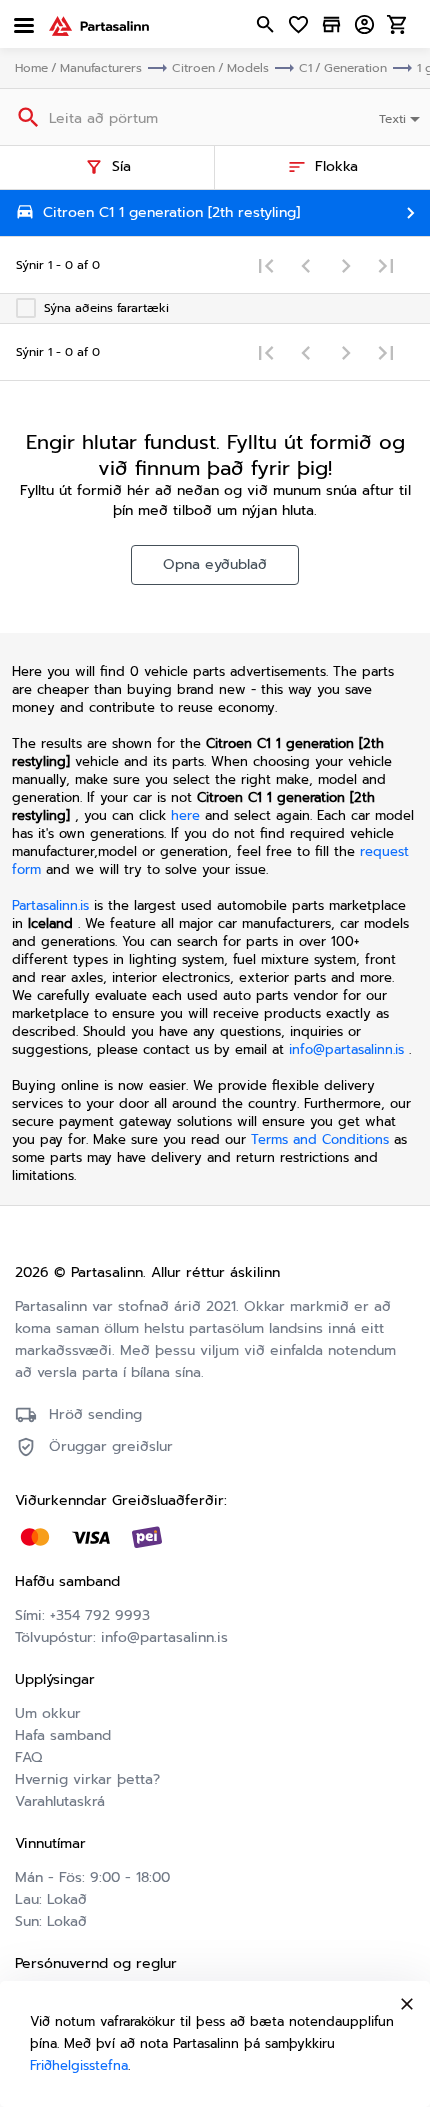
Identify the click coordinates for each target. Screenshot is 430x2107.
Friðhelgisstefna (79, 2065)
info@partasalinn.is (346, 1049)
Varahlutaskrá (60, 1801)
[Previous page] (306, 265)
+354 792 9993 (100, 1615)
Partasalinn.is (50, 905)
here (185, 815)
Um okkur (48, 1713)
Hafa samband (63, 1735)
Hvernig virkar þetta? (87, 1779)
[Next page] (346, 265)
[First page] (266, 265)
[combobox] (401, 117)
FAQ (28, 1757)
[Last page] (386, 265)
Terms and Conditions (322, 1139)
